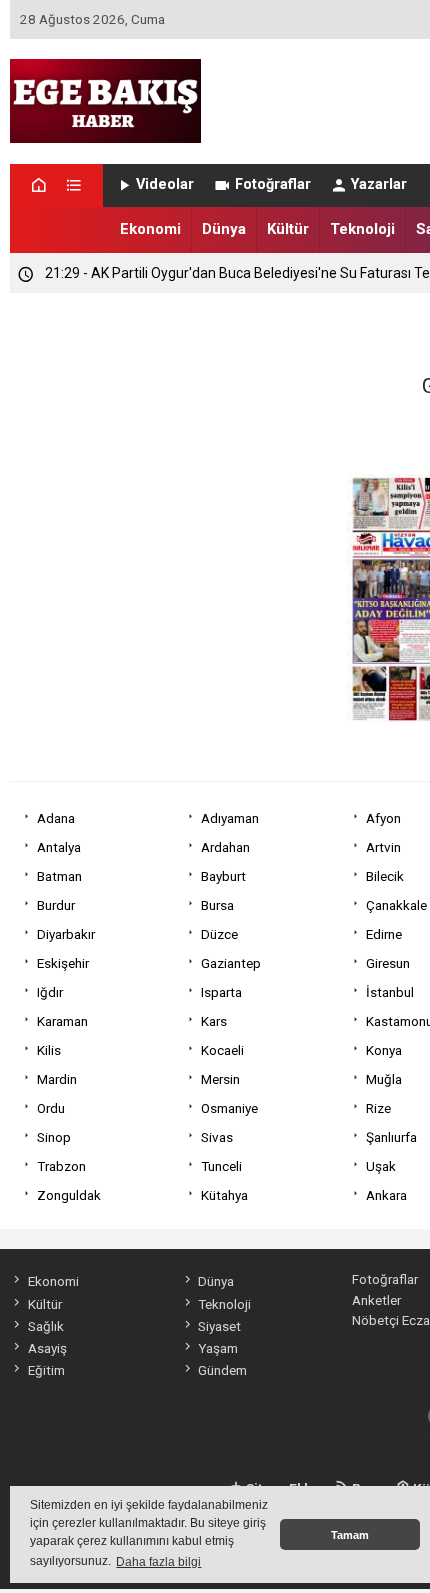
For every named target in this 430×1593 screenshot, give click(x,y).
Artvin (383, 847)
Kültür (288, 229)
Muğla (384, 1079)
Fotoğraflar (273, 184)
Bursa (217, 905)
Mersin (220, 1079)
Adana (56, 818)
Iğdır (50, 992)
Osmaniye (229, 1108)
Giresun (388, 963)
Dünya (224, 229)
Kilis (49, 1050)
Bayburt (223, 876)
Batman (59, 876)
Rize (378, 1108)
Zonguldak (69, 1195)
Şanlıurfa (391, 1137)
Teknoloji (362, 229)
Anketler (376, 1300)
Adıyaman (230, 818)
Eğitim (46, 1370)
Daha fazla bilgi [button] (158, 1562)
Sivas (217, 1137)
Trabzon (61, 1166)
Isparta (221, 992)
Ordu (51, 1108)
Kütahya (224, 1195)
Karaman (62, 1021)
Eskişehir (63, 963)
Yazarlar (379, 184)
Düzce (219, 934)
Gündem (222, 1370)
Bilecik (385, 876)
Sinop (54, 1137)
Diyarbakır (66, 934)
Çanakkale (396, 905)
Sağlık (45, 1326)
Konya (384, 1050)
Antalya (59, 847)
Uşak (381, 1166)
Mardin (57, 1079)
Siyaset (219, 1326)
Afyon (383, 818)
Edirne (384, 934)
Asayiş (47, 1348)
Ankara (386, 1195)
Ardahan (225, 847)
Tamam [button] (350, 1535)
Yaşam (218, 1348)
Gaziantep (231, 963)
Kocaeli (222, 1050)
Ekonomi (150, 229)
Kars (214, 1021)
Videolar (165, 184)
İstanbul (390, 992)
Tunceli (221, 1166)
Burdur (56, 905)
